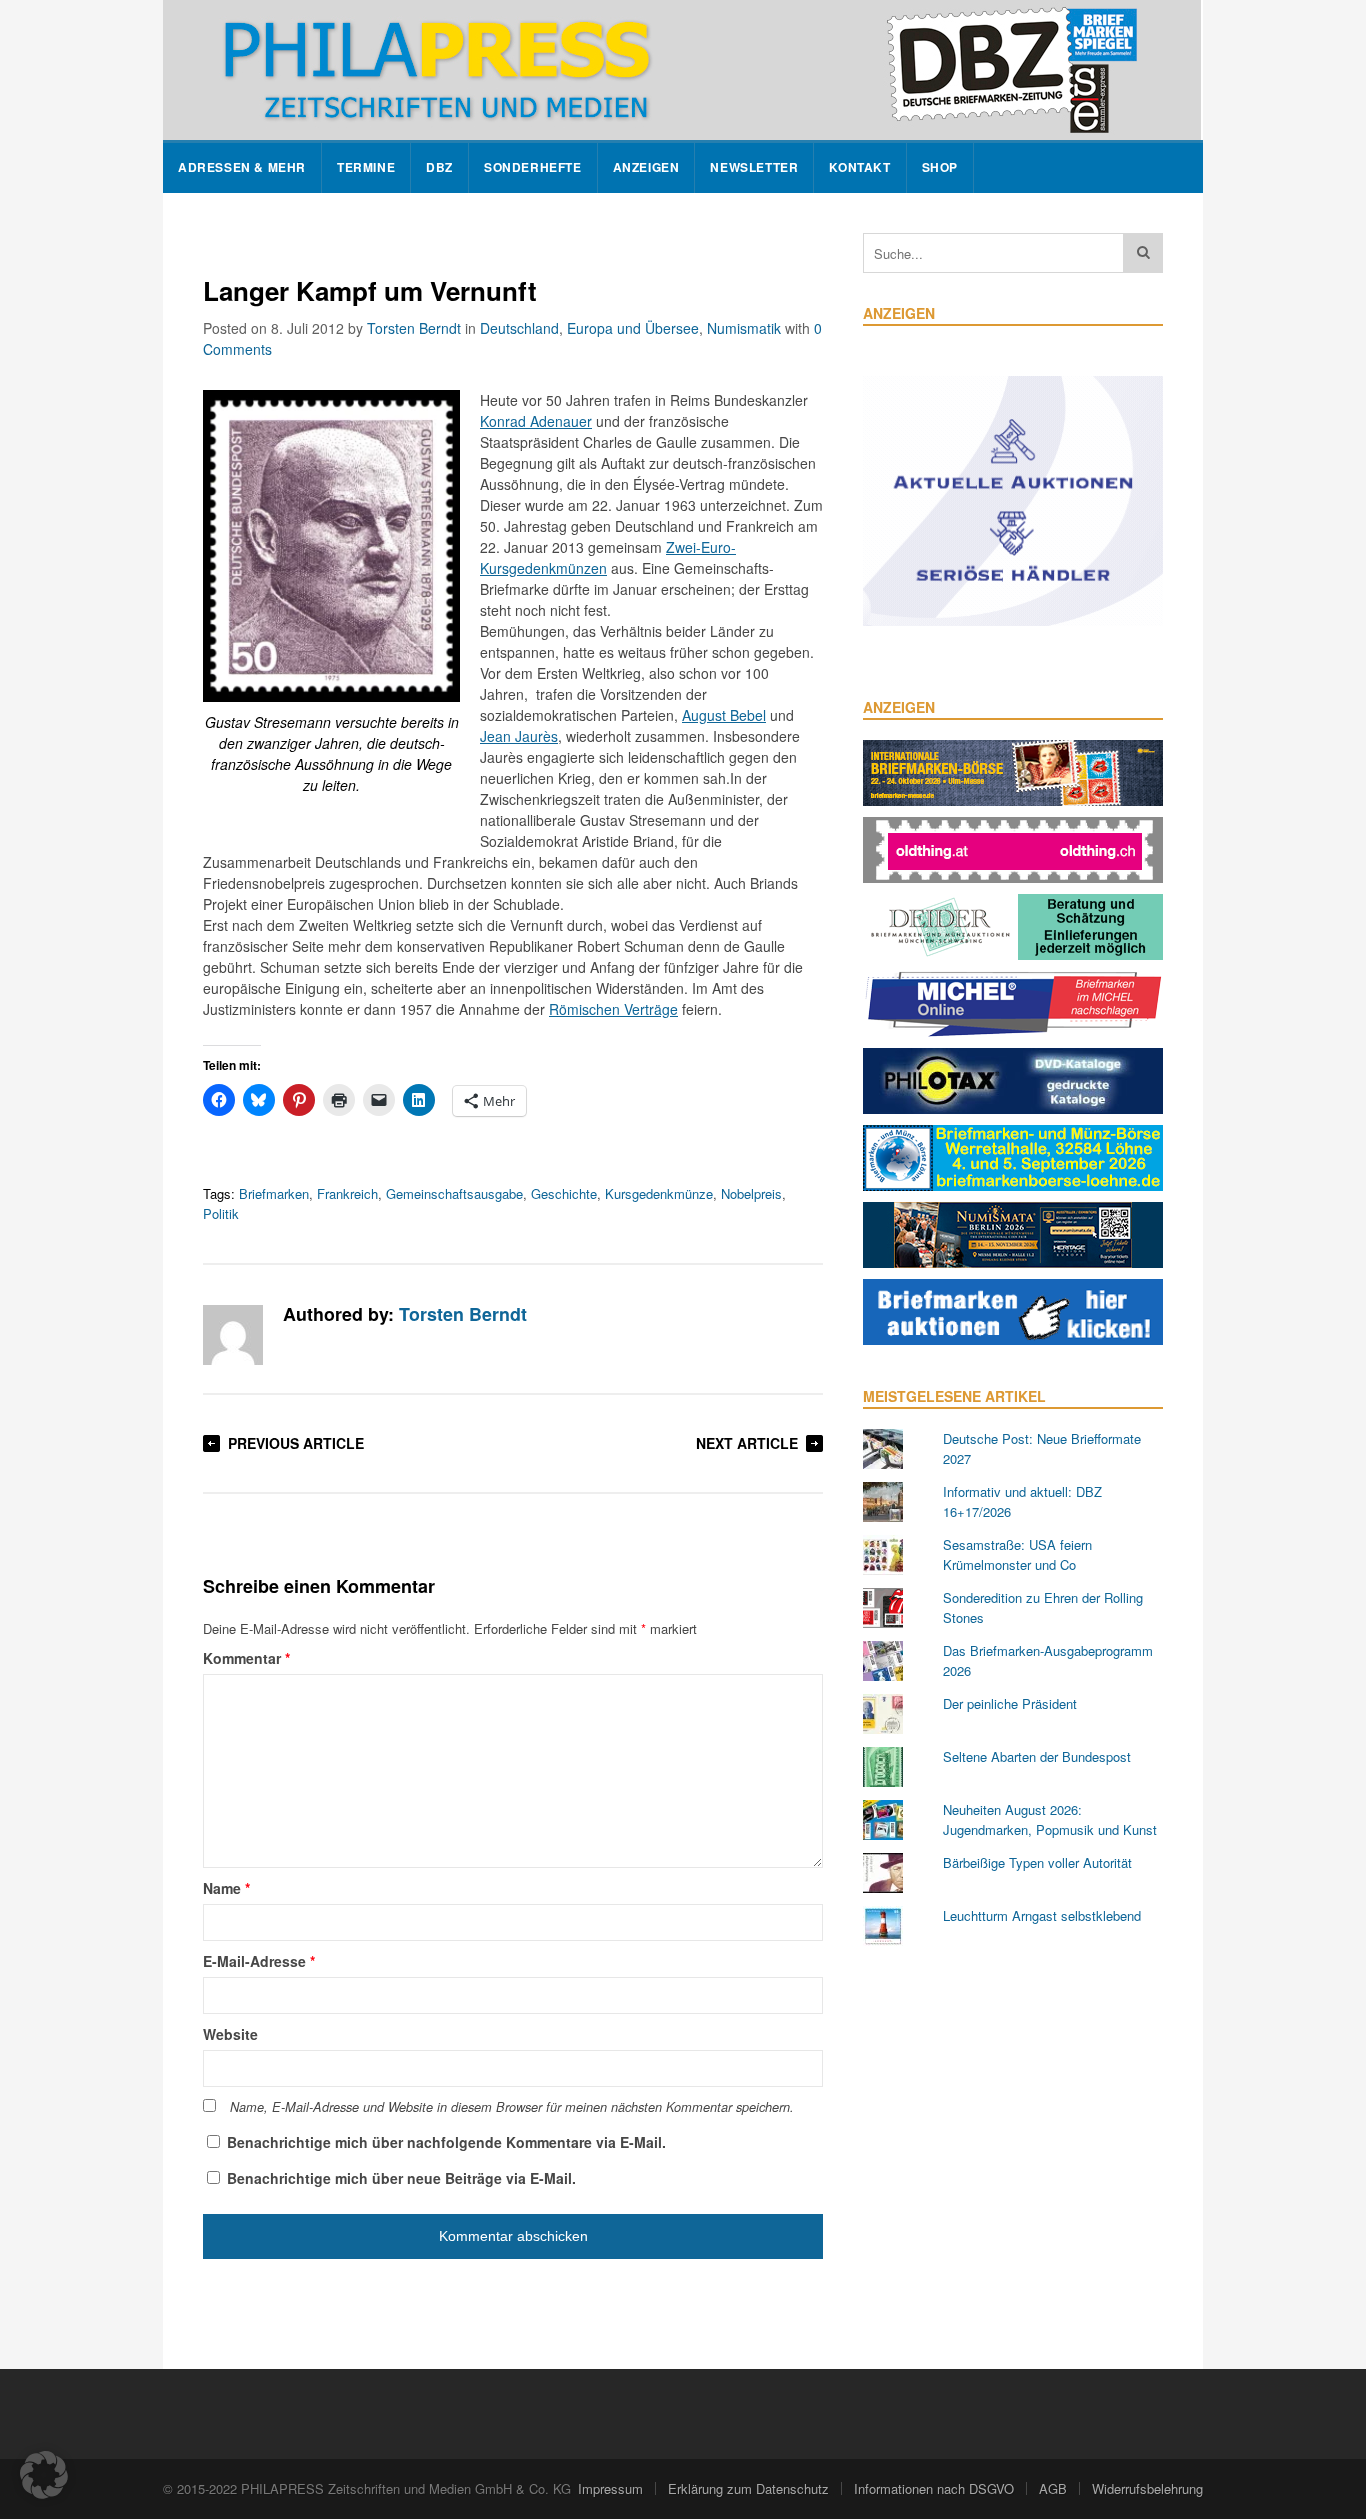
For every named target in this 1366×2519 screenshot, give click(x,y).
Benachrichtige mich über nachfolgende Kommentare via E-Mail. (446, 2142)
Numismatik (744, 328)
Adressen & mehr (242, 167)
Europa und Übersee (633, 328)
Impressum (610, 2488)
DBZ (439, 167)
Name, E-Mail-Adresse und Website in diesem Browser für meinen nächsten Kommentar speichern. (512, 2107)
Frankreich (347, 1193)
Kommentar (246, 1658)
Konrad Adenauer (536, 421)
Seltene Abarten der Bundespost (1037, 1756)
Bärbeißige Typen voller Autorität (1037, 1862)
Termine (366, 167)
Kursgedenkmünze (659, 1193)
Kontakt (859, 167)
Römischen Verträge (613, 1009)
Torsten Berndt (414, 328)
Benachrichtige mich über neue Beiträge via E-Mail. (401, 2178)
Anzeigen (646, 167)
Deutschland (519, 328)
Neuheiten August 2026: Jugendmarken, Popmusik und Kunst (1050, 1819)
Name (226, 1888)
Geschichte (564, 1193)
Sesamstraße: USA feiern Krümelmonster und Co (1017, 1554)
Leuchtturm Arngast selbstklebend (1042, 1915)
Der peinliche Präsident (1010, 1703)
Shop (940, 167)
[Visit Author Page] (233, 1335)
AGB (1053, 2488)
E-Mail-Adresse (259, 1961)
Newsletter (754, 167)
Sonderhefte (533, 167)
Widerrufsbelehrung (1147, 2488)
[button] (44, 2475)
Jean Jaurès (519, 736)
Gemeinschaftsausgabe (454, 1193)
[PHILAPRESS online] (682, 70)
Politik (221, 1213)
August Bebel (724, 715)
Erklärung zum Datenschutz (748, 2488)
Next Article (747, 1443)
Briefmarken (274, 1193)
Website (230, 2034)
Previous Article (296, 1443)
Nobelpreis (751, 1193)
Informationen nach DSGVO (934, 2488)
